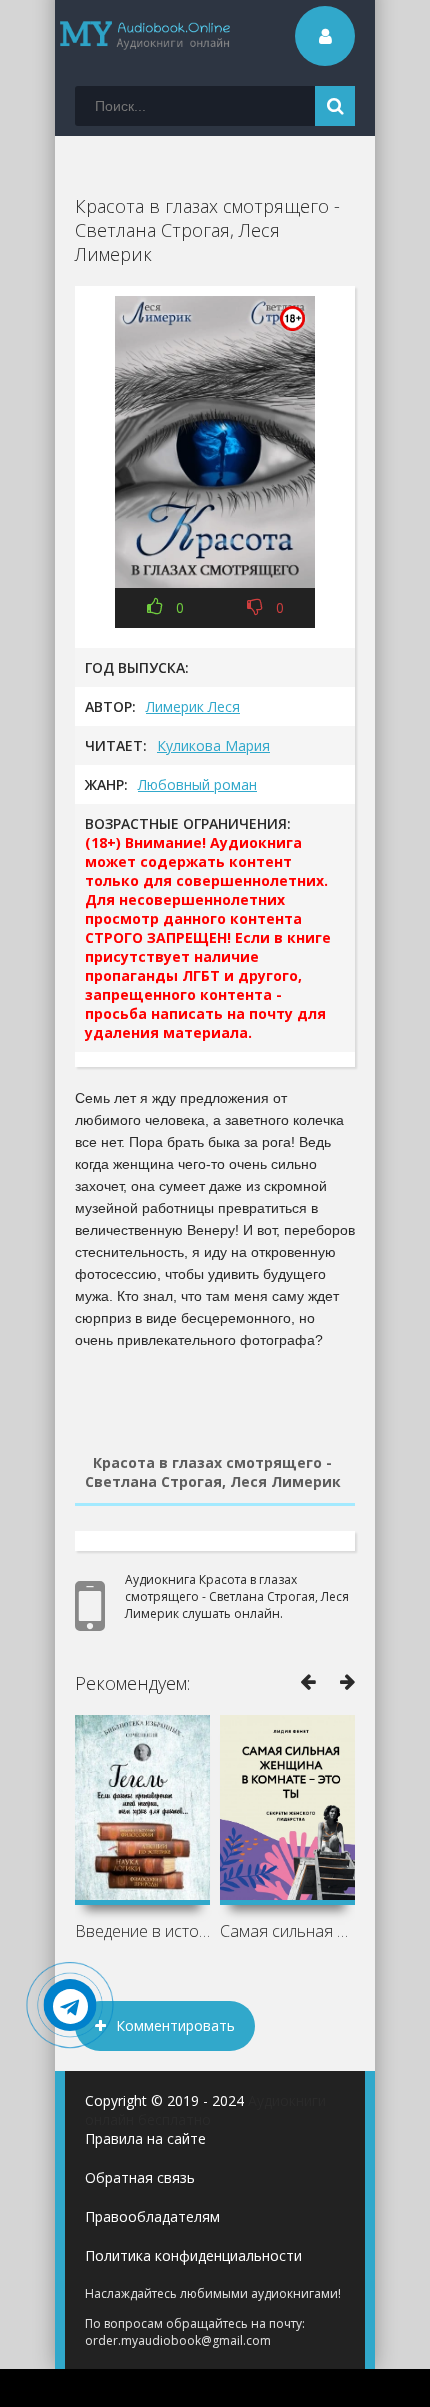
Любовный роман (197, 784)
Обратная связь (140, 2177)
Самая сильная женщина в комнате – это (287, 1931)
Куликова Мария (213, 745)
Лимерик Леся (193, 706)
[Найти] (335, 106)
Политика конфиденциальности (193, 2255)
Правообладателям (152, 2216)
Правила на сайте (145, 2138)
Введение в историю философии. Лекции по (142, 1931)
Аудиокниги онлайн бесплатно (205, 2110)
